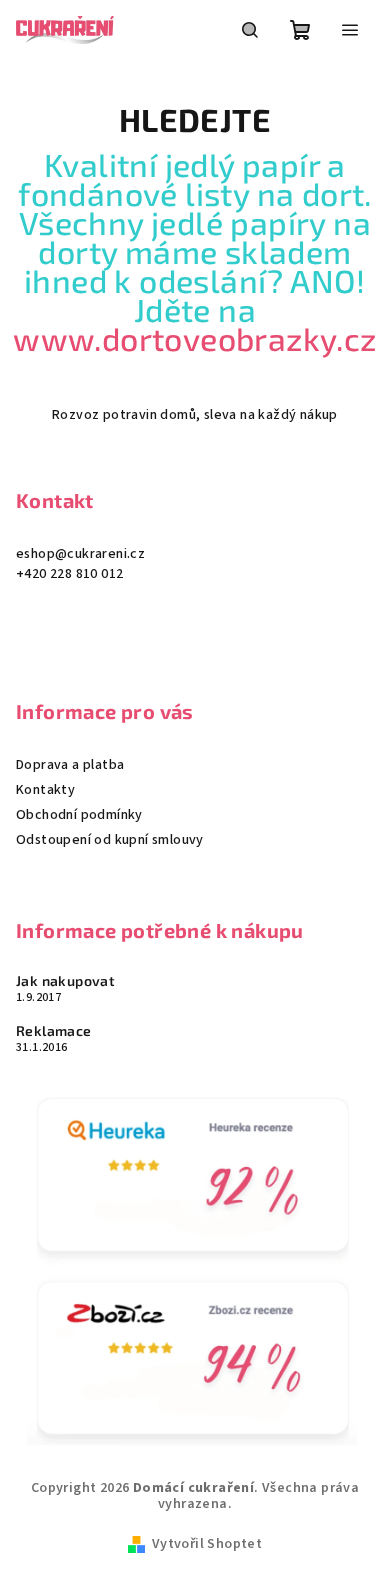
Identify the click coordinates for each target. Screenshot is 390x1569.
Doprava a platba (70, 765)
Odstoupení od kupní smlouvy (110, 840)
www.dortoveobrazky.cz (194, 338)
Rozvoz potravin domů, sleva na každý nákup (195, 415)
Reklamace (54, 1031)
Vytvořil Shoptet (207, 1544)
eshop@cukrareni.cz (80, 554)
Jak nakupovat (65, 981)
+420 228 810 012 (69, 574)
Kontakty (45, 790)
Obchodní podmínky (79, 815)
